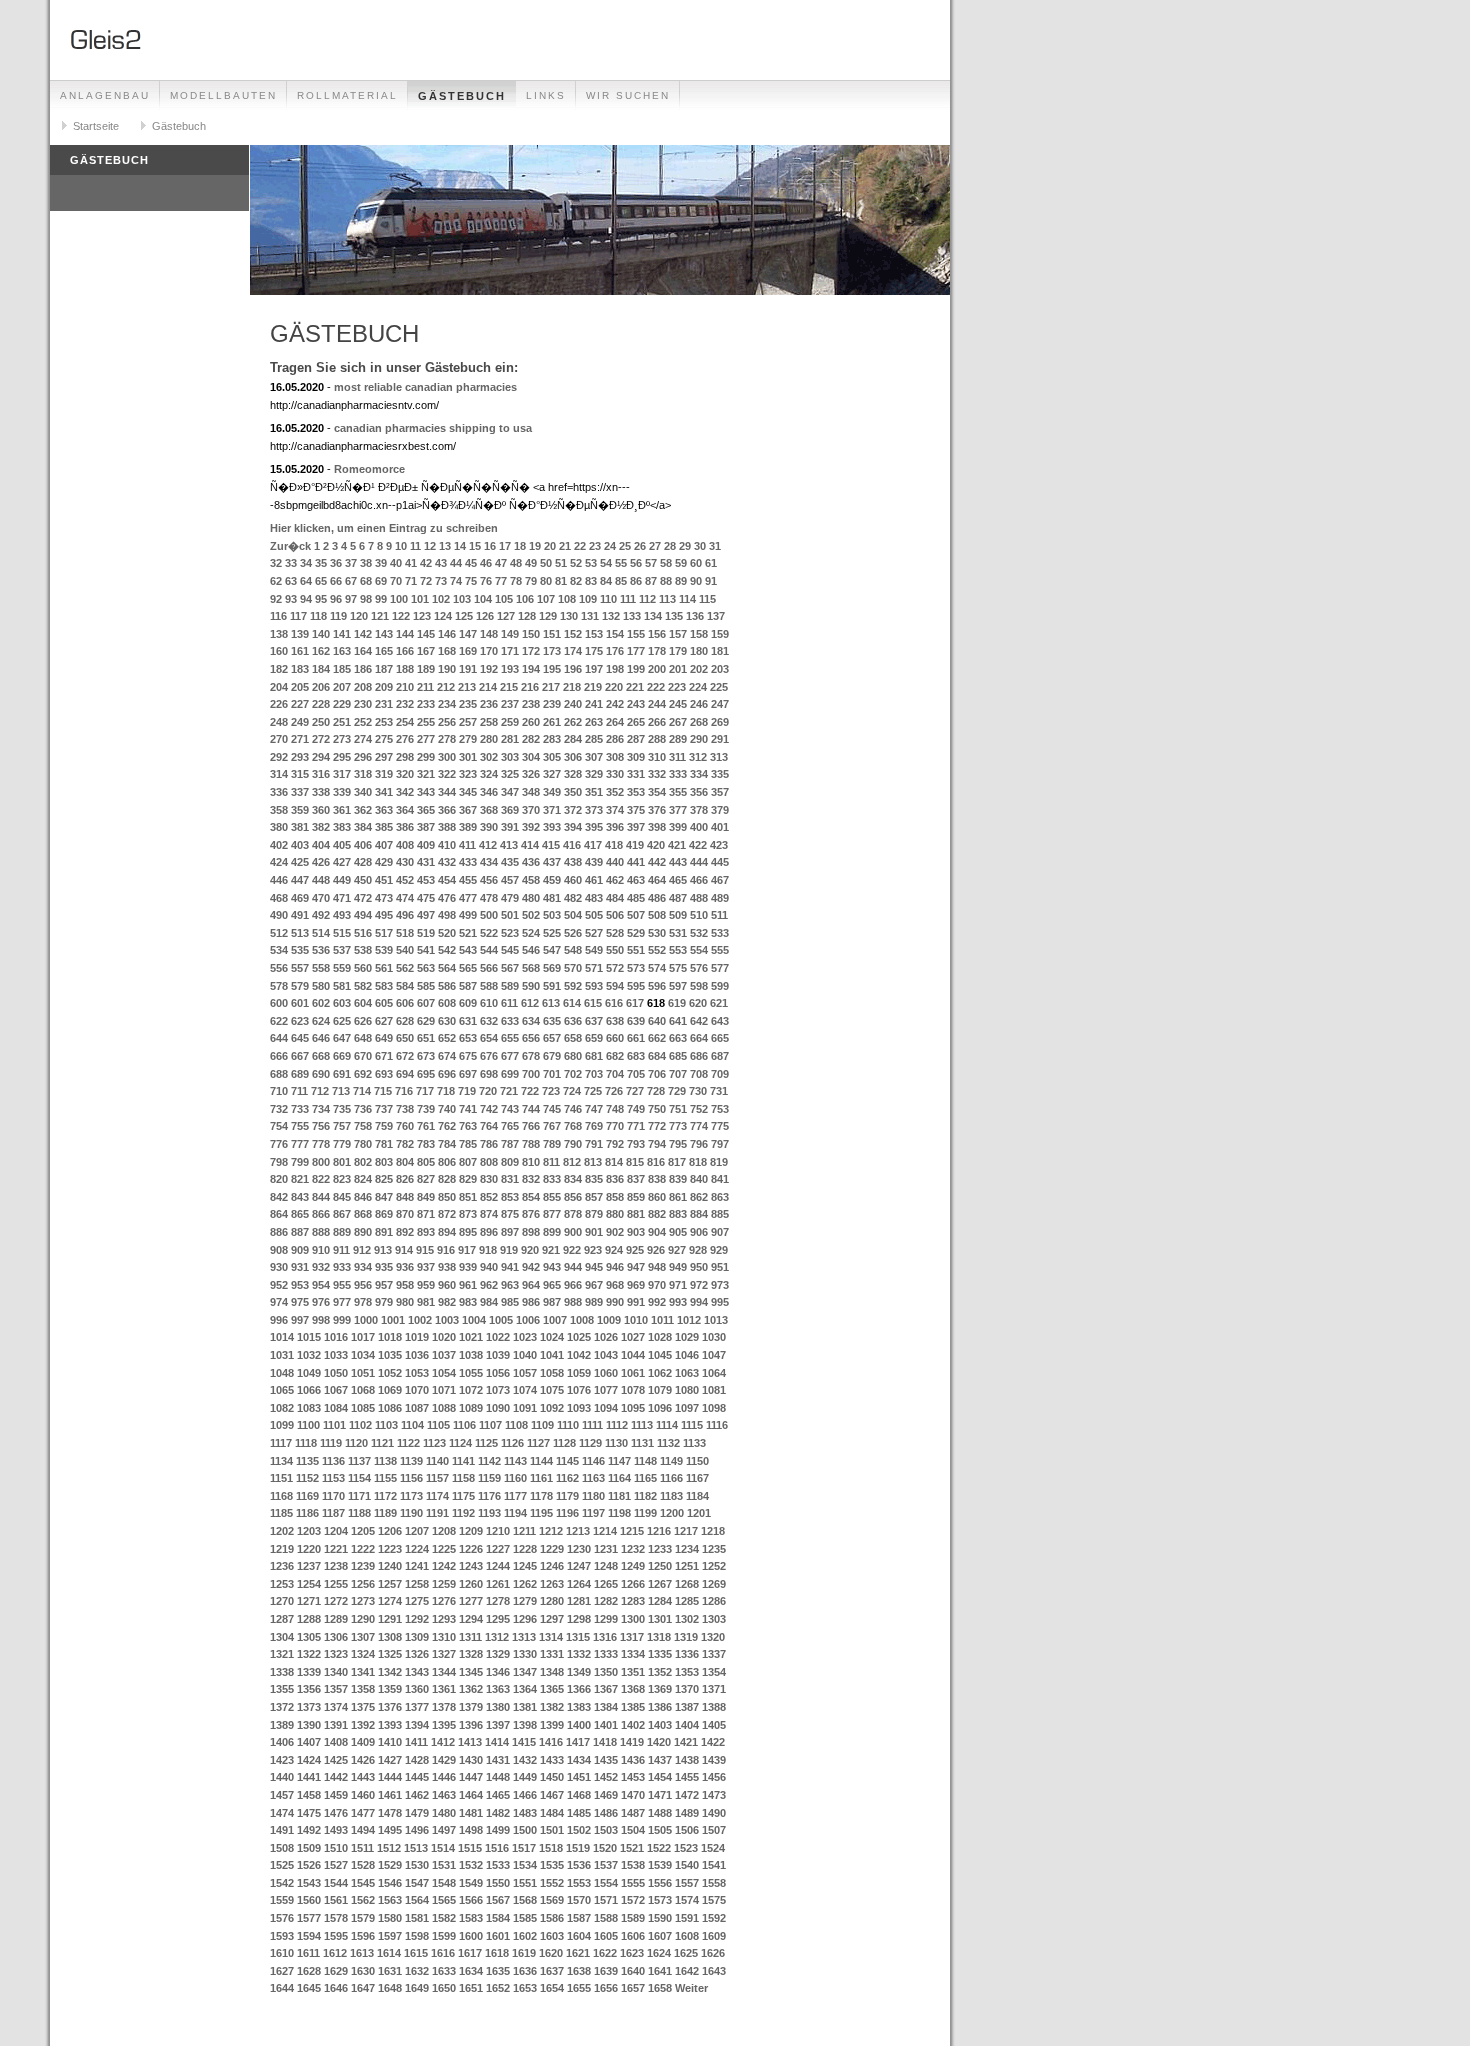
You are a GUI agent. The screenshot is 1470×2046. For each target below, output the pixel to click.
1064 (714, 1373)
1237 (309, 1566)
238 (531, 704)
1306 (336, 1637)
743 (510, 1109)
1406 (282, 1742)
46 (486, 563)
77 (501, 581)
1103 (386, 1425)
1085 (363, 1408)
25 (625, 546)
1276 (444, 1601)
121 (380, 616)
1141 (463, 1461)
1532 (471, 1865)
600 (279, 1003)
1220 (309, 1549)
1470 (633, 1795)
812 (572, 1162)
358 (279, 810)
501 (510, 915)
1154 (359, 1478)
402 (279, 845)
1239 (363, 1566)
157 (678, 634)
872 (447, 1214)
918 (488, 1250)
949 (678, 1267)
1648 (390, 1988)
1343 (417, 1672)
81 (561, 581)
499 (468, 915)
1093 (579, 1408)
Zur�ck (290, 546)
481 (552, 898)
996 (279, 1320)
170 (489, 651)
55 (621, 563)
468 (279, 898)
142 (363, 634)
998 (321, 1320)
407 (384, 845)
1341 (363, 1672)
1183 (671, 1496)
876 (531, 1214)
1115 (692, 1425)
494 (363, 915)
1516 (497, 1848)
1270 (282, 1601)
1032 (309, 1355)
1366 (579, 1689)
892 (405, 1232)
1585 (525, 1918)
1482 (498, 1813)
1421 (686, 1742)
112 (647, 599)
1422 (713, 1742)
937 (426, 1267)
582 (363, 986)
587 (468, 986)
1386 (660, 1707)
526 (573, 933)
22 (580, 546)
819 (719, 1162)
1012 (689, 1320)
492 (321, 915)
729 (677, 1091)
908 (279, 1250)
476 (447, 898)
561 (384, 968)
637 (594, 1021)
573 (636, 968)
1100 (308, 1425)
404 (321, 845)
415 (551, 845)
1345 (471, 1672)
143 (384, 634)
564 (447, 968)
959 (426, 1285)
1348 (552, 1672)
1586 (552, 1918)
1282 (606, 1601)
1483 (525, 1813)
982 (447, 1302)
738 (405, 1109)
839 (678, 1179)
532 (699, 933)
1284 (660, 1601)
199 (636, 669)
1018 (390, 1337)
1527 (336, 1865)
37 (351, 563)
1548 (444, 1883)
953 (300, 1285)
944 (573, 1267)
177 (636, 651)
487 (678, 898)
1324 (363, 1654)
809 (510, 1162)
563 (426, 968)
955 (342, 1285)
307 (594, 757)
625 (342, 1021)
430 (405, 862)
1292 (417, 1619)
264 (615, 722)
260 (531, 722)
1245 (525, 1566)
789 (552, 1144)
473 (384, 898)
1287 (282, 1619)
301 (468, 757)
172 (531, 651)
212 (446, 687)
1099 (282, 1425)
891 (384, 1232)
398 (657, 827)
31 (715, 546)
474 (405, 898)
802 (363, 1162)
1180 (593, 1496)
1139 (411, 1461)
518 (405, 933)
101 (420, 599)
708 (699, 1074)
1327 (444, 1654)
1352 (660, 1672)
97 (351, 599)
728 (656, 1091)
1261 (498, 1584)
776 (279, 1144)
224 (698, 687)
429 (384, 862)
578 (279, 986)
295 (342, 757)
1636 (525, 1971)
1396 (471, 1725)
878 (573, 1214)
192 (489, 669)
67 (351, 581)
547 (552, 950)
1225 (444, 1549)
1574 (687, 1900)
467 (720, 880)
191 (468, 669)
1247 (579, 1566)
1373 (309, 1707)
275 (384, 739)
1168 (281, 1496)
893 (426, 1232)
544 (489, 950)
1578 (336, 1918)
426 (321, 862)
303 (510, 757)
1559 (282, 1900)
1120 (356, 1443)
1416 (551, 1742)
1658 (660, 1988)
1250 (660, 1566)
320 (405, 774)
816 (656, 1162)
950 (699, 1267)
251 (342, 722)
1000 (366, 1320)
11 (415, 546)
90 (696, 581)
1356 (309, 1689)
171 (510, 651)
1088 (444, 1408)
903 (636, 1232)
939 (468, 1267)
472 (363, 898)
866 (321, 1214)
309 (636, 757)
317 (342, 774)
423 (719, 845)
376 (657, 810)
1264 (579, 1584)
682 (615, 1056)
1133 (694, 1443)
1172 (385, 1496)
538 (363, 950)
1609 (714, 1936)
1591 (687, 1918)
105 (504, 599)
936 (405, 1267)
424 (279, 862)
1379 (471, 1707)
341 (384, 792)
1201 (699, 1513)
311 (677, 757)
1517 (524, 1848)
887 (300, 1232)
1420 (659, 1742)
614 (572, 1003)
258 (489, 722)
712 (320, 1091)
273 (342, 739)
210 (405, 687)
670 (363, 1056)
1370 (687, 1689)
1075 (552, 1390)
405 (342, 845)
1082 (282, 1408)
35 (321, 563)
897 (510, 1232)
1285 (687, 1601)
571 (594, 968)
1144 (541, 1461)
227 (300, 704)
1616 (443, 1953)
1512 (389, 1848)
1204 (336, 1531)
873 (468, 1214)
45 (471, 563)
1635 (498, 1971)
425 (300, 862)
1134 (281, 1461)
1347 (525, 1672)
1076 (579, 1390)
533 (720, 933)
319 (384, 774)
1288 (309, 1619)
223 (677, 687)
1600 (471, 1936)
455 (468, 880)
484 (615, 898)
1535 (552, 1865)
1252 (714, 1566)
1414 (497, 1742)
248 (279, 722)
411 (467, 845)
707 (678, 1074)
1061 (633, 1373)
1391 (336, 1725)
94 (306, 599)
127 (506, 616)
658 (573, 1038)
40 (396, 563)
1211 (524, 1531)
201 (678, 669)
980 (405, 1302)
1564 (417, 1900)
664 (699, 1038)
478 (489, 898)
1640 (633, 1971)
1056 (498, 1373)
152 (573, 634)
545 (510, 950)
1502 (579, 1830)
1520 (605, 1848)
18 (520, 546)
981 (426, 1302)
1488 (660, 1813)
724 (572, 1091)
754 (279, 1126)
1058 (552, 1373)
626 (363, 1021)
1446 (444, 1777)
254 (405, 722)
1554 (606, 1883)
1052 (390, 1373)
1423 (282, 1760)
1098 (714, 1408)
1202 (282, 1531)
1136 (333, 1461)
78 (516, 581)
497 (426, 915)
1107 (490, 1425)
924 (614, 1250)
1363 (498, 1689)
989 (594, 1302)
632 (489, 1021)
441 (636, 862)
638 (615, 1021)
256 (447, 722)
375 (636, 810)
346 (489, 792)
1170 (333, 1496)
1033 (336, 1355)
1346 (498, 1672)
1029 (687, 1337)
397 (636, 827)
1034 (363, 1355)
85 (621, 581)
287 (636, 739)
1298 (579, 1619)
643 (720, 1021)
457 (510, 880)
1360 (417, 1689)
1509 (309, 1848)
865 (300, 1214)
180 (699, 651)
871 (426, 1214)
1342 (390, 1672)
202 (699, 669)
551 (636, 950)
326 (531, 774)
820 (279, 1179)
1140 (437, 1461)
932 (321, 1267)
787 (510, 1144)
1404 (687, 1725)
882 (657, 1214)
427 (342, 862)
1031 (282, 1355)
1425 (336, 1760)
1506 (687, 1830)
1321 (282, 1654)
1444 (390, 1777)
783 (426, 1144)
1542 (282, 1883)
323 (468, 774)
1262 (525, 1584)
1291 (390, 1619)
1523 (686, 1848)
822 (321, 1179)
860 (657, 1197)
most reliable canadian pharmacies (425, 387)
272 (321, 739)
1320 (713, 1637)
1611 (308, 1953)
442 (657, 862)
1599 (444, 1936)
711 (299, 1091)
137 (716, 616)
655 (510, 1038)
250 (321, 722)
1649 (417, 1988)
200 (657, 669)
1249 (633, 1566)
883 (678, 1214)
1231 (606, 1549)
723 (551, 1091)
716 (404, 1091)
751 (678, 1109)
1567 (498, 1900)
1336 (687, 1654)
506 (615, 915)
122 (401, 616)
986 (531, 1302)
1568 (525, 1900)
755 (300, 1126)
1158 (463, 1478)
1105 (438, 1425)
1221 (336, 1549)
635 (552, 1021)
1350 (606, 1672)
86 (636, 581)
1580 (390, 1918)
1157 (437, 1478)
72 (426, 581)
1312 (497, 1637)
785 (468, 1144)
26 (640, 546)
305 (552, 757)
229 (342, 704)
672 (405, 1056)
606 (405, 1003)
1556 (660, 1883)
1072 (471, 1390)
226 (279, 704)
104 (483, 599)
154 (615, 634)
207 (342, 687)
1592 (714, 1918)
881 (636, 1214)
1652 (498, 1988)
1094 (606, 1408)
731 (719, 1091)
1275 (417, 1601)
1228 (525, 1549)
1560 (309, 1900)
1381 (525, 1707)
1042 (579, 1355)
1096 (660, 1408)
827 (426, 1179)
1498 (471, 1830)
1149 (671, 1461)
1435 (606, 1760)
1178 (541, 1496)
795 (678, 1144)
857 (594, 1197)
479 (510, 898)
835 (594, 1179)
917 (467, 1250)
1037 (444, 1355)
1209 (471, 1531)
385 (384, 827)
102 (441, 599)
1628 (309, 1971)
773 (678, 1126)
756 (321, 1126)
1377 (417, 1707)
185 (342, 669)
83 (591, 581)
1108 (516, 1425)
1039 (498, 1355)
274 (363, 739)
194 (531, 669)
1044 (633, 1355)
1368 (633, 1689)
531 (678, 933)
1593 (282, 1936)
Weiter (691, 1988)
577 (720, 968)
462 (615, 880)
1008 (582, 1320)
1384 (606, 1707)
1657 (633, 1988)
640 (657, 1021)
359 (300, 810)
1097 (687, 1408)
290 (699, 739)
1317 (632, 1637)
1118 (306, 1443)
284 (573, 739)
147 (468, 634)
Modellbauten (223, 95)
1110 (568, 1425)
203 (720, 669)
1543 (309, 1883)
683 (636, 1056)
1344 (444, 1672)
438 (573, 862)
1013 (716, 1320)
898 (531, 1232)
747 (594, 1109)
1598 (417, 1936)
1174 (437, 1496)
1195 (541, 1513)
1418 (605, 1742)
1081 (714, 1390)
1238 (336, 1566)
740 (447, 1109)
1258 (417, 1584)
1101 (334, 1425)
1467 (552, 1795)
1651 (471, 1988)
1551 (525, 1883)
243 (636, 704)
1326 (417, 1654)
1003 (447, 1320)
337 (300, 792)
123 (422, 616)
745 (552, 1109)
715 (383, 1091)
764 (489, 1126)
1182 (645, 1496)
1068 (363, 1390)
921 (551, 1250)
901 (594, 1232)
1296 (525, 1619)
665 (720, 1038)
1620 (551, 1953)
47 (501, 563)
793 (636, 1144)
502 (531, 915)
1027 (633, 1337)
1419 (632, 1742)
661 (636, 1038)
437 (552, 862)
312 (698, 757)
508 (657, 915)
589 (510, 986)
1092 (552, 1408)
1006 (528, 1320)
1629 (336, 1971)
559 (342, 968)
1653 (525, 1988)
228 (321, 704)
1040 (525, 1355)
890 (363, 1232)
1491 (282, 1830)
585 (426, 986)
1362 (471, 1689)
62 (276, 581)
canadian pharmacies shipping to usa (433, 428)
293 (300, 757)
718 (446, 1091)
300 (447, 757)
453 (426, 880)
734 (321, 1109)
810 (531, 1162)
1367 (606, 1689)
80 (546, 581)
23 (595, 546)
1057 (525, 1373)
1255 (336, 1584)
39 (381, 563)
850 (447, 1197)
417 (593, 845)
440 (615, 862)
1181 (619, 1496)
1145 (567, 1461)
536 (321, 950)
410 (447, 845)
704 (615, 1074)
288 (657, 739)
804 (405, 1162)
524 (531, 933)
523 (510, 933)
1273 (363, 1601)
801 (342, 1162)
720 (488, 1091)
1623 (632, 1953)
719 (467, 1091)
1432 (525, 1760)
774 (699, 1126)
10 (401, 546)
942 (531, 1267)
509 (678, 915)
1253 (282, 1584)
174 (573, 651)
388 (447, 827)
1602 (525, 1936)
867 (342, 1214)
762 (447, 1126)
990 (615, 1302)
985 (510, 1302)
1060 (606, 1373)
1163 (593, 1478)
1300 (633, 1619)
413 (509, 845)
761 (426, 1126)
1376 (390, 1707)
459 (552, 880)
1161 (541, 1478)
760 (405, 1126)
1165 (645, 1478)
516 (363, 933)
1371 (714, 1689)
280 (489, 739)
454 (447, 880)
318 (363, 774)
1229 (552, 1549)
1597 (390, 1936)
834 (573, 1179)
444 (699, 862)
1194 (515, 1513)
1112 (617, 1425)
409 (426, 845)
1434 (579, 1760)
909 (300, 1250)
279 (468, 739)
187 (384, 669)
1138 (385, 1461)
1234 (687, 1549)
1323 (336, 1654)
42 (426, 563)
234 (447, 704)
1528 (363, 1865)
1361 (444, 1689)
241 (594, 704)
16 (490, 546)
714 (362, 1091)
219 (593, 687)
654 (489, 1038)
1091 (525, 1408)
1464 (471, 1795)
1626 (713, 1953)
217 (551, 687)
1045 (660, 1355)
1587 (579, 1918)
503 (552, 915)
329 (594, 774)
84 (606, 581)
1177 (515, 1496)
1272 (336, 1601)
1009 (609, 1320)
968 (615, 1285)
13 (445, 546)
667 (300, 1056)
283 (552, 739)
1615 (416, 1953)
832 (531, 1179)
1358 (363, 1689)
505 (594, 915)
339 (342, 792)
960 (447, 1285)
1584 (498, 1918)
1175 (463, 1496)
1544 (336, 1883)
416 (572, 845)
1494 (363, 1830)
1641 (660, 1971)
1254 (309, 1584)
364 (405, 810)
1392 (363, 1725)
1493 (336, 1830)
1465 (498, 1795)
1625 (686, 1953)
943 (552, 1267)
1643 (714, 1971)
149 (510, 634)
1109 (542, 1425)
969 (636, 1285)
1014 (282, 1337)
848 (405, 1197)
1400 (579, 1725)
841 (720, 1179)
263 (594, 722)
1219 (282, 1549)
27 (655, 546)
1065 (282, 1390)
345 (468, 792)
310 (657, 757)
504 (573, 915)
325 (510, 774)
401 (720, 827)
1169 (307, 1496)
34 (306, 563)
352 (615, 792)
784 (447, 1144)
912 (362, 1250)
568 (531, 968)
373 (594, 810)
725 (593, 1091)
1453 (633, 1777)
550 (615, 950)
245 (678, 704)
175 (594, 651)
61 (711, 563)
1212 (551, 1531)
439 (594, 862)
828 (447, 1179)
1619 (524, 1953)
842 (279, 1197)
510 (699, 915)
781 (384, 1144)
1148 (645, 1461)
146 (447, 634)
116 (278, 616)
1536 (579, 1865)
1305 (309, 1637)
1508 (282, 1848)
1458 (309, 1795)
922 (572, 1250)
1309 (417, 1637)
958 (405, 1285)
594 (615, 986)
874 (489, 1214)
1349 (579, 1672)
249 (300, 722)
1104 (412, 1425)
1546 (390, 1883)
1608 (687, 1936)
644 (279, 1038)
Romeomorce (369, 469)
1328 (471, 1654)
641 (678, 1021)
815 (635, 1162)
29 (685, 546)
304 (531, 757)
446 (279, 880)
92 (276, 599)
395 (594, 827)
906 (699, 1232)
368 (489, 810)
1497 (444, 1830)
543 (468, 950)
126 (485, 616)
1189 (385, 1513)
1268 (687, 1584)
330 (615, 774)
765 (510, 1126)
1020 (444, 1337)
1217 (686, 1531)
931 (300, 1267)
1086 (390, 1408)
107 (546, 599)
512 (279, 933)
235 (468, 704)
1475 (309, 1813)
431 (426, 862)
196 (573, 669)
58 (666, 563)
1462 (417, 1795)
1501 (552, 1830)
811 (551, 1162)
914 (404, 1250)
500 (489, 915)
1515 (470, 1848)
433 (468, 862)
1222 (363, 1549)
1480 (444, 1813)
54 (606, 563)
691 (342, 1074)
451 (384, 880)
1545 (363, 1883)
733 (300, 1109)
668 (321, 1056)
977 (342, 1302)
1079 (660, 1390)
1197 (593, 1513)
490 (279, 915)
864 (279, 1214)
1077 (606, 1390)
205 (300, 687)
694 (405, 1074)
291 (720, 739)
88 (666, 581)
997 (300, 1320)
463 (636, 880)
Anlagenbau (105, 95)
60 (696, 563)
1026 (606, 1337)
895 (468, 1232)
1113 (642, 1425)
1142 (489, 1461)
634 (531, 1021)
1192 (463, 1513)
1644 (282, 1988)
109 (588, 599)
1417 (578, 1742)
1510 (336, 1848)
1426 (363, 1760)
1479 (417, 1813)
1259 (444, 1584)
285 (594, 739)
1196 (567, 1513)
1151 (281, 1478)
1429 (444, 1760)
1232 (633, 1549)
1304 (282, 1637)
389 (468, 827)
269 (720, 722)
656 (531, 1038)
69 (381, 581)
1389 (282, 1725)
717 (425, 1091)
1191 (437, 1513)
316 (321, 774)
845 (342, 1197)
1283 (633, 1601)
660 (615, 1038)
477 (468, 898)
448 (321, 880)
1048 (282, 1373)
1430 (471, 1760)
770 (615, 1126)
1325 (390, 1654)
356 (699, 792)
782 (405, 1144)
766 (531, 1126)
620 (698, 1003)
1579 (363, 1918)
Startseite (96, 126)
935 (384, 1267)
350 (573, 792)
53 (591, 563)
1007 (555, 1320)
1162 (567, 1478)
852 (489, 1197)
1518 (551, 1848)
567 (510, 968)
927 (677, 1250)
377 (678, 810)
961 (468, 1285)
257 (468, 722)
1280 (552, 1601)
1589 (633, 1918)
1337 (714, 1654)
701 (552, 1074)
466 (699, 880)
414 (530, 845)
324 (489, 774)
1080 (687, 1390)
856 (573, 1197)
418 (614, 845)
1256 (363, 1584)
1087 (417, 1408)
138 (279, 634)
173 (552, 651)
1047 (714, 1355)
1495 (390, 1830)
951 (720, 1267)
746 (573, 1109)
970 (657, 1285)
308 (615, 757)
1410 (390, 1742)
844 (321, 1197)
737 (384, 1109)
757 (342, 1126)
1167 (697, 1478)
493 (342, 915)
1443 (363, 1777)
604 (363, 1003)
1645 (309, 1988)
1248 (606, 1566)
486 (657, 898)
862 (699, 1197)
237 (510, 704)
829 (468, 1179)
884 (699, 1214)
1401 (606, 1725)
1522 (659, 1848)
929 (719, 1250)
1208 (444, 1531)
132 (611, 616)
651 (426, 1038)
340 (363, 792)
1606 (633, 1936)
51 (561, 563)
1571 (606, 1900)
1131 (642, 1443)
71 (411, 581)
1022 (498, 1337)
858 (615, 1197)
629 (426, 1021)
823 (342, 1179)
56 (636, 563)
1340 (336, 1672)
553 (678, 950)
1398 (525, 1725)
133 (632, 616)
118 (318, 616)
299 (426, 757)
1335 (660, 1654)
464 (657, 880)
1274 (390, 1601)
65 (321, 581)
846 (363, 1197)
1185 (281, 1513)
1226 (471, 1549)
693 (384, 1074)
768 (573, 1126)
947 (636, 1267)
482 (573, 898)
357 (720, 792)
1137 (359, 1461)
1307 (363, 1637)
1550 (498, 1883)
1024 (552, 1337)
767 (552, 1126)
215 (509, 687)
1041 (552, 1355)
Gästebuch (462, 96)
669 (342, 1056)
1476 (336, 1813)
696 (447, 1074)
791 (594, 1144)
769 (594, 1126)
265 (636, 722)
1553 (579, 1883)
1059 (579, 1373)
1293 (444, 1619)
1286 (714, 1601)
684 (657, 1056)
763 (468, 1126)
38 (366, 563)
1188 (359, 1513)
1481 (471, 1813)
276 (405, 739)
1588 (606, 1918)
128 (527, 616)
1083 (309, 1408)
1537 (606, 1865)
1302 (687, 1619)
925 (635, 1250)
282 (531, 739)
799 (300, 1162)
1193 (489, 1513)
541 (426, 950)
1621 (578, 1953)
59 (681, 563)
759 (384, 1126)
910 (321, 1250)
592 (573, 986)
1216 (659, 1531)
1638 (579, 1971)
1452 (606, 1777)
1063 (687, 1373)
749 (636, 1109)
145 (426, 634)
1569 (552, 1900)
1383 (579, 1707)
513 (300, 933)
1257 (390, 1584)
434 (489, 862)
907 (720, 1232)
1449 (525, 1777)
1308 (390, 1637)
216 (530, 687)
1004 (474, 1320)
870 (405, 1214)
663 (678, 1038)
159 (720, 634)
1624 (659, 1953)
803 (384, 1162)
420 (656, 845)
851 (468, 1197)
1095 (633, 1408)
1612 (335, 1953)
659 (594, 1038)
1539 (660, 1865)
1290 (363, 1619)
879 (594, 1214)
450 (363, 880)
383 (342, 827)
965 (552, 1285)
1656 (606, 1988)
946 (615, 1267)
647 (342, 1038)
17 (505, 546)
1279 (525, 1601)
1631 (390, 1971)
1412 (443, 1742)
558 (321, 968)
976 (321, 1302)
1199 (645, 1513)
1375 (363, 1707)
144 (405, 634)
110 (608, 599)
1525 (282, 1865)
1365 (552, 1689)
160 (279, 651)
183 (300, 669)
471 (342, 898)
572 (615, 968)
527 (594, 933)
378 (699, 810)
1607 (660, 1936)
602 (321, 1003)
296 (363, 757)
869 (384, 1214)
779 (342, 1144)
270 (279, 739)
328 (573, 774)
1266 (633, 1584)
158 (699, 634)
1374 (336, 1707)
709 (720, 1074)
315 (300, 774)
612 (530, 1003)
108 (567, 599)
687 (720, 1056)
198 (615, 669)
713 (341, 1091)
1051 (363, 1373)
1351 (633, 1672)
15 (475, 546)
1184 (697, 1496)
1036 (417, 1355)
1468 (579, 1795)
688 (279, 1074)
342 (405, 792)
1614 (389, 1953)
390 (489, 827)
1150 (697, 1461)
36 (336, 563)
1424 (309, 1760)
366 (447, 810)
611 (509, 1003)
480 (531, 898)
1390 (309, 1725)
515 (342, 933)
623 (300, 1021)
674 (447, 1056)
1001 (393, 1320)
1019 (417, 1337)
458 (531, 880)
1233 (660, 1549)
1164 (619, 1478)
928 (698, 1250)
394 (573, 827)
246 (699, 704)
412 (488, 845)
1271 (309, 1601)
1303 (714, 1619)
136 (695, 616)
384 (363, 827)
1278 (498, 1601)
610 (489, 1003)
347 (510, 792)
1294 (471, 1619)
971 (678, 1285)
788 (531, 1144)
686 (699, 1056)
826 (405, 1179)
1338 (282, 1672)
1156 (411, 1478)
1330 (525, 1654)
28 (670, 546)
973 (720, 1285)
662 (657, 1038)
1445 (417, 1777)
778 (321, 1144)
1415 (524, 1742)
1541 (714, 1865)
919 (509, 1250)
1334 (633, 1654)
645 (300, 1038)
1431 (498, 1760)
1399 (552, 1725)
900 (573, 1232)
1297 (552, 1619)
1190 (411, 1513)
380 (279, 827)
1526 (309, 1865)
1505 (660, 1830)
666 (279, 1056)
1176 (489, 1496)
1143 (515, 1461)
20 (550, 546)
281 (510, 739)
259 (510, 722)
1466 (525, 1795)
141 (342, 634)
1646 (336, 1988)
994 (699, 1302)
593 (594, 986)
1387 (687, 1707)
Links (546, 95)
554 (699, 950)
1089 (471, 1408)
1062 (660, 1373)
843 (300, 1197)
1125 (486, 1443)
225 (719, 687)
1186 (307, 1513)
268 (699, 722)
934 (363, 1267)
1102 (360, 1425)
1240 (390, 1566)
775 (720, 1126)
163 (342, 651)
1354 (714, 1672)
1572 (633, 1900)
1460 (363, 1795)
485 (636, 898)
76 (486, 581)
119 (338, 616)
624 (321, 1021)
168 (447, 651)
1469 (606, 1795)
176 (615, 651)
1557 (687, 1883)
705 (636, 1074)
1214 (605, 1531)
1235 (714, 1549)
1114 (667, 1425)
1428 (417, 1760)
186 (363, 669)
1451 (579, 1777)
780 (363, 1144)
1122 (408, 1443)
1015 (309, 1337)
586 (447, 986)
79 (531, 581)
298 (405, 757)
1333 (606, 1654)
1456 (714, 1777)
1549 (471, 1883)
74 (456, 581)
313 (719, 757)
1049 (309, 1373)
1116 (717, 1425)
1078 (633, 1390)
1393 (390, 1725)
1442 (336, 1777)
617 (635, 1003)
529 (636, 933)
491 (300, 915)
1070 (417, 1390)
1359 (390, 1689)
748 (615, 1109)
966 (573, 1285)
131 (590, 616)
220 (614, 687)
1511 (362, 1848)
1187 (333, 1513)
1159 (489, 1478)
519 (426, 933)
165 (384, 651)
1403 (660, 1725)
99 (381, 599)
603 (342, 1003)
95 (321, 599)
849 (426, 1197)
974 (279, 1302)
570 (573, 968)
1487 (633, 1813)
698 (489, 1074)
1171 (359, 1496)
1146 (593, 1461)
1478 (390, 1813)
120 (359, 616)
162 (321, 651)
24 (610, 546)
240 (573, 704)
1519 (578, 1848)
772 (657, 1126)
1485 (579, 1813)
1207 (417, 1531)
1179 (567, 1496)
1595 (336, 1936)
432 (447, 862)
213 (467, 687)
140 (321, 634)
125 (464, 616)
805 (426, 1162)
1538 (633, 1865)
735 (342, 1109)
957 (384, 1285)
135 (674, 616)
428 (363, 862)
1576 (282, 1918)
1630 (363, 1971)
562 (405, 968)
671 (384, 1056)
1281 (579, 1601)
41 (411, 563)
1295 (498, 1619)
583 (384, 986)
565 (468, 968)
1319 (686, 1637)
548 (573, 950)
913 (383, 1250)
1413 (470, 1742)
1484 (552, 1813)
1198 (619, 1513)
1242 (444, 1566)
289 (678, 739)
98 (366, 599)
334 (699, 774)
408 (405, 845)
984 (489, 1302)
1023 (525, 1337)
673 (426, 1056)
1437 (660, 1760)
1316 (605, 1637)
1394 (417, 1725)
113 (667, 599)
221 (635, 687)
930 (279, 1267)
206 (321, 687)
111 (628, 599)
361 (342, 810)
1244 (498, 1566)
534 (279, 950)
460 (573, 880)
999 (342, 1320)
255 (426, 722)
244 (657, 704)
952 (279, 1285)
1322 (309, 1654)
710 (279, 1091)
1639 (606, 1971)
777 (300, 1144)
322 (447, 774)
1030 (714, 1337)
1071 (444, 1390)
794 (657, 1144)
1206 (390, 1531)
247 (720, 704)
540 (405, 950)
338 (321, 792)
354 (657, 792)
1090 (498, 1408)
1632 (417, 1971)
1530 (417, 1865)
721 (509, 1091)
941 (510, 1267)
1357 (336, 1689)
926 (656, 1250)
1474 (282, 1813)
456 (489, 880)
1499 (498, 1830)
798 (279, 1162)
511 (719, 915)
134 (653, 616)
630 (447, 1021)
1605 (606, 1936)
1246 (552, 1566)
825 (384, 1179)
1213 (578, 1531)
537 (342, 950)
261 (552, 722)
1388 (714, 1707)
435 (510, 862)
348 (531, 792)
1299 (606, 1619)
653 (468, 1038)
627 (384, 1021)
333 (678, 774)
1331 (552, 1654)
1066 (309, 1390)
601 (300, 1003)
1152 (307, 1478)
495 (384, 915)
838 (657, 1179)
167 (426, 651)
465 (678, 880)
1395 (444, 1725)
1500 (525, 1830)
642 (699, 1021)
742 (489, 1109)
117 (298, 616)
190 (447, 669)
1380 (498, 1707)
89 (681, 581)
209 (384, 687)
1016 (336, 1337)
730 (698, 1091)
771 (636, 1126)
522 (489, 933)
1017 (363, 1337)
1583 (471, 1918)
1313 (524, 1637)
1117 (281, 1443)
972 (699, 1285)
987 (552, 1302)
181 (720, 651)
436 (531, 862)
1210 (498, 1531)
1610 (282, 1953)
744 (531, 1109)
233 (426, 704)
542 (447, 950)
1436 (633, 1760)
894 (447, 1232)
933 (342, 1267)
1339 (309, 1672)
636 (573, 1021)
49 (531, 563)
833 (552, 1179)
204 (279, 687)
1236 (282, 1566)
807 (468, 1162)
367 (468, 810)
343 (426, 792)
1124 (460, 1443)
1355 (282, 1689)
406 (363, 845)
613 (551, 1003)
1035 (390, 1355)
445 (720, 862)
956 (363, 1285)
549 (594, 950)
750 (657, 1109)
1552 (552, 1883)
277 (426, 739)
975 (300, 1302)
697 (468, 1074)
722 (530, 1091)
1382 (552, 1707)
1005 (501, 1320)
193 (510, 669)
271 (300, 739)
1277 (471, 1601)
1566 (471, 1900)
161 (300, 651)
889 (342, 1232)
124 (443, 616)
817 (677, 1162)
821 (300, 1179)
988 (573, 1302)
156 (657, 634)
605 (384, 1003)
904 (657, 1232)
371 (552, 810)
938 (447, 1267)
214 (488, 687)
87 (651, 581)
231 (384, 704)
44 (456, 563)
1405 (714, 1725)
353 (636, 792)
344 (447, 792)
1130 (616, 1443)
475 (426, 898)
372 (573, 810)
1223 (390, 1549)
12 (430, 546)
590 (531, 986)
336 (279, 792)
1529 (390, 1865)
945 (594, 1267)
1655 (579, 1988)
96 (336, 599)
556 (279, 968)
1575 (714, 1900)
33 (291, 563)
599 (720, 986)
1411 (416, 1742)
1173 (411, 1496)
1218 (713, 1531)
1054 (444, 1373)
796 (699, 1144)
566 (489, 968)
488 (699, 898)
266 (657, 722)
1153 (333, 1478)
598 (699, 986)
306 (573, 757)
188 (405, 669)
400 (699, 827)
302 (489, 757)
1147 (619, 1461)
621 (719, 1003)
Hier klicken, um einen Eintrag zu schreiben (384, 528)
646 (321, 1038)
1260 (471, 1584)
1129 (590, 1443)
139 (300, 634)
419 (635, 845)
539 (384, 950)
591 (552, 986)
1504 (633, 1830)
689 (300, 1074)
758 (363, 1126)
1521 (632, 1848)
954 (321, 1285)
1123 (434, 1443)
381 (300, 827)
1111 (592, 1425)
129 (548, 616)
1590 (660, 1918)
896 (489, 1232)
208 (363, 687)
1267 (660, 1584)
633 (510, 1021)
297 (384, 757)
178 (657, 651)
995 (720, 1302)
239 (552, 704)
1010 (636, 1320)
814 (614, 1162)
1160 (515, 1478)
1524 (713, 1848)
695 (426, 1074)
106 (525, 599)
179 (678, 651)
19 (535, 546)
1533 (498, 1865)
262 (573, 722)
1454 (660, 1777)
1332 (579, 1654)
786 (489, 1144)
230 (363, 704)
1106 (464, 1425)
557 (300, 968)
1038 (471, 1355)
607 (426, 1003)
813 (593, 1162)
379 (720, 810)
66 (336, 581)
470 (321, 898)
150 (531, 634)
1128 (564, 1443)
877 (552, 1214)
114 (687, 599)
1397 (498, 1725)
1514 (443, 1848)
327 (552, 774)
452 (405, 880)
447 (300, 880)
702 (573, 1074)
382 (321, 827)
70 (396, 581)
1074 (525, 1390)
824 (363, 1179)
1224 (417, 1549)
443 (678, 862)
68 (366, 581)
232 (405, 704)
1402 (633, 1725)
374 (615, 810)
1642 (687, 1971)
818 (698, 1162)
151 (552, 634)
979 (384, 1302)
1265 (606, 1584)
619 (677, 1003)
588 (489, 986)
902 (615, 1232)
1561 (336, 1900)
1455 (687, 1777)
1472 (687, 1795)
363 (384, 810)
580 (321, 986)
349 (552, 792)
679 (552, 1056)
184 (321, 669)
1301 (660, 1619)
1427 (390, 1760)
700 (531, 1074)
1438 (687, 1760)
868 (363, 1214)
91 (711, 581)
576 (699, 968)
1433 (552, 1760)
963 (510, 1285)
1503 (606, 1830)
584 (405, 986)
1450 (552, 1777)
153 (594, 634)
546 (531, 950)
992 (657, 1302)
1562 (363, 1900)
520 (447, 933)
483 (594, 898)
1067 (336, 1390)
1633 (444, 1971)
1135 (307, 1461)
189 (426, 669)
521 (468, 933)
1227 (498, 1549)
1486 (606, 1813)
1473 (714, 1795)
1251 (687, 1566)
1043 (606, 1355)
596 (657, 986)
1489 (687, 1813)
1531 (444, 1865)
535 (300, 950)
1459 (336, 1795)
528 (615, 933)
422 (698, 845)
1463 (444, 1795)
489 (720, 898)
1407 (309, 1742)
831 (510, 1179)
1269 (714, 1584)
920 (530, 1250)
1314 (551, 1637)
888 (321, 1232)
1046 (687, 1355)
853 (510, 1197)
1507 (714, 1830)
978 (363, 1302)
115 (707, 599)
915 (425, 1250)
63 (291, 581)
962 (489, 1285)
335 (720, 774)
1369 (660, 1689)
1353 (687, 1672)
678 (531, 1056)
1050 (336, 1373)
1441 (309, 1777)
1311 (470, 1637)
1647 (363, 1988)
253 (384, 722)
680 (573, 1056)
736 (363, 1109)
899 (552, 1232)
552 (657, 950)
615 (593, 1003)
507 (636, 915)
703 (594, 1074)
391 (510, 827)
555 (720, 950)
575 (678, 968)
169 (468, 651)
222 (656, 687)
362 (363, 810)
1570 (579, 1900)
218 (572, 687)
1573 (660, 1900)
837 (636, 1179)
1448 (498, 1777)
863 (720, 1197)
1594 (309, 1936)
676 (489, 1056)
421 (677, 845)
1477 (363, 1813)
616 (614, 1003)
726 (614, 1091)
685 (678, 1056)
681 (594, 1056)
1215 (632, 1531)
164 (363, 651)
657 (552, 1038)
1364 (525, 1689)
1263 (552, 1584)
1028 (660, 1337)
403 (300, 845)
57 (651, 563)
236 (489, 704)
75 (471, 581)
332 (657, 774)
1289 (336, 1619)
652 (447, 1038)
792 (615, 1144)
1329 (498, 1654)
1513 (416, 1848)
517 (384, 933)
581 (342, 986)
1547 (417, 1883)
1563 (390, 1900)
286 (615, 739)
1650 (444, 1988)
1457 (282, 1795)
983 (468, 1302)
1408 (336, 1742)
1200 (672, 1513)
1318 (659, 1637)
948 (657, 1267)
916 (446, 1250)
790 (573, 1144)
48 (516, 563)
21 (565, 546)
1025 (579, 1337)
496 (405, 915)
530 (657, 933)
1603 (552, 1936)
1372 (282, 1707)
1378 (444, 1707)
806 (447, 1162)
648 (363, 1038)
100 (399, 599)
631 (468, 1021)
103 (462, 599)
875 (510, 1214)
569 (552, 968)
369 (510, 810)
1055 (471, 1373)
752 (699, 1109)
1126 (512, 1443)
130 (569, 616)
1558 (714, 1883)
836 (615, 1179)
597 (678, 986)
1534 (525, 1865)
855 (552, 1197)
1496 (417, 1830)
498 (447, 915)
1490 (714, 1813)
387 (426, 827)
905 (678, 1232)
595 (636, 986)
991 (636, 1302)
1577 (309, 1918)
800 (321, 1162)
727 (635, 1091)
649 (384, 1038)
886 (279, 1232)
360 (321, 810)
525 (552, 933)
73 (441, 581)
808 (489, 1162)
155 (636, 634)
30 (700, 546)
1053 (417, 1373)
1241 (417, 1566)
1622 (605, 1953)
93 (291, 599)
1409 (363, 1742)
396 (615, 827)
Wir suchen (628, 95)
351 (594, 792)
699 (510, 1074)
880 (615, 1214)
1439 (714, 1760)
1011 (662, 1320)
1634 (471, 1971)
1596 (363, 1936)
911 (341, 1250)
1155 (385, 1478)
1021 (471, 1337)
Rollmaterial (347, 95)
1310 (444, 1637)
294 (321, 757)
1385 (633, 1707)
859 (636, 1197)
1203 (309, 1531)
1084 (336, 1408)
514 (321, 933)
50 (546, 563)
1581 (417, 1918)
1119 (331, 1443)
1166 (671, 1478)
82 (576, 581)
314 (279, 774)
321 (426, 774)
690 (321, 1074)
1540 (687, 1865)
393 (552, 827)
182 (279, 669)
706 (657, 1074)
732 (279, 1109)
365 (426, 810)
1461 (390, 1795)
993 (678, 1302)
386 (405, 827)
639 (636, 1021)
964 (531, 1285)
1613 (362, 1953)
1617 (470, 1953)
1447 (471, 1777)
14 (460, 546)
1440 (282, 1777)
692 (363, 1074)
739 (426, 1109)
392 (531, 827)
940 (489, 1267)
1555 (633, 1883)
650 (405, 1038)
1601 (498, 1936)
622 (279, 1021)
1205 (363, 1531)
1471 (660, 1795)
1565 (444, 1900)
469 (300, 898)
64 (306, 581)
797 (720, 1144)
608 (447, 1003)
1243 (471, 1566)
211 (425, 687)
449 (342, 880)
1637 (552, 1971)
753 (720, 1109)
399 (678, 827)
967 (594, 1285)
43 (441, 563)
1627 (282, 1971)
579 (300, 986)
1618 (497, 1953)
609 (468, 1003)
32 (276, 563)
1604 (579, 1936)
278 (447, 739)
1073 (498, 1390)
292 (279, 757)
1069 (390, 1390)
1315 (578, 1637)
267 (678, 722)
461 (594, 880)
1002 (420, 1320)
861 (678, 1197)
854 (531, 1197)
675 (468, 1056)
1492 (309, 1830)
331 (636, 774)
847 (384, 1197)
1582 (444, 1918)
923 (593, 1250)
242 (615, 704)
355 (678, 792)
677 (510, 1056)
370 (531, 810)
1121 (382, 1443)
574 (657, 968)
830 (489, 1179)
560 (363, 968)
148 (489, 634)
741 (468, 1109)
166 (405, 651)
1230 (579, 1549)
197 (594, 669)
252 (363, 722)
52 (576, 563)
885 (720, 1214)
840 (699, 1179)
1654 (552, 1988)
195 (552, 669)
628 (405, 1021)
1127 (538, 1443)
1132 (668, 1443)
